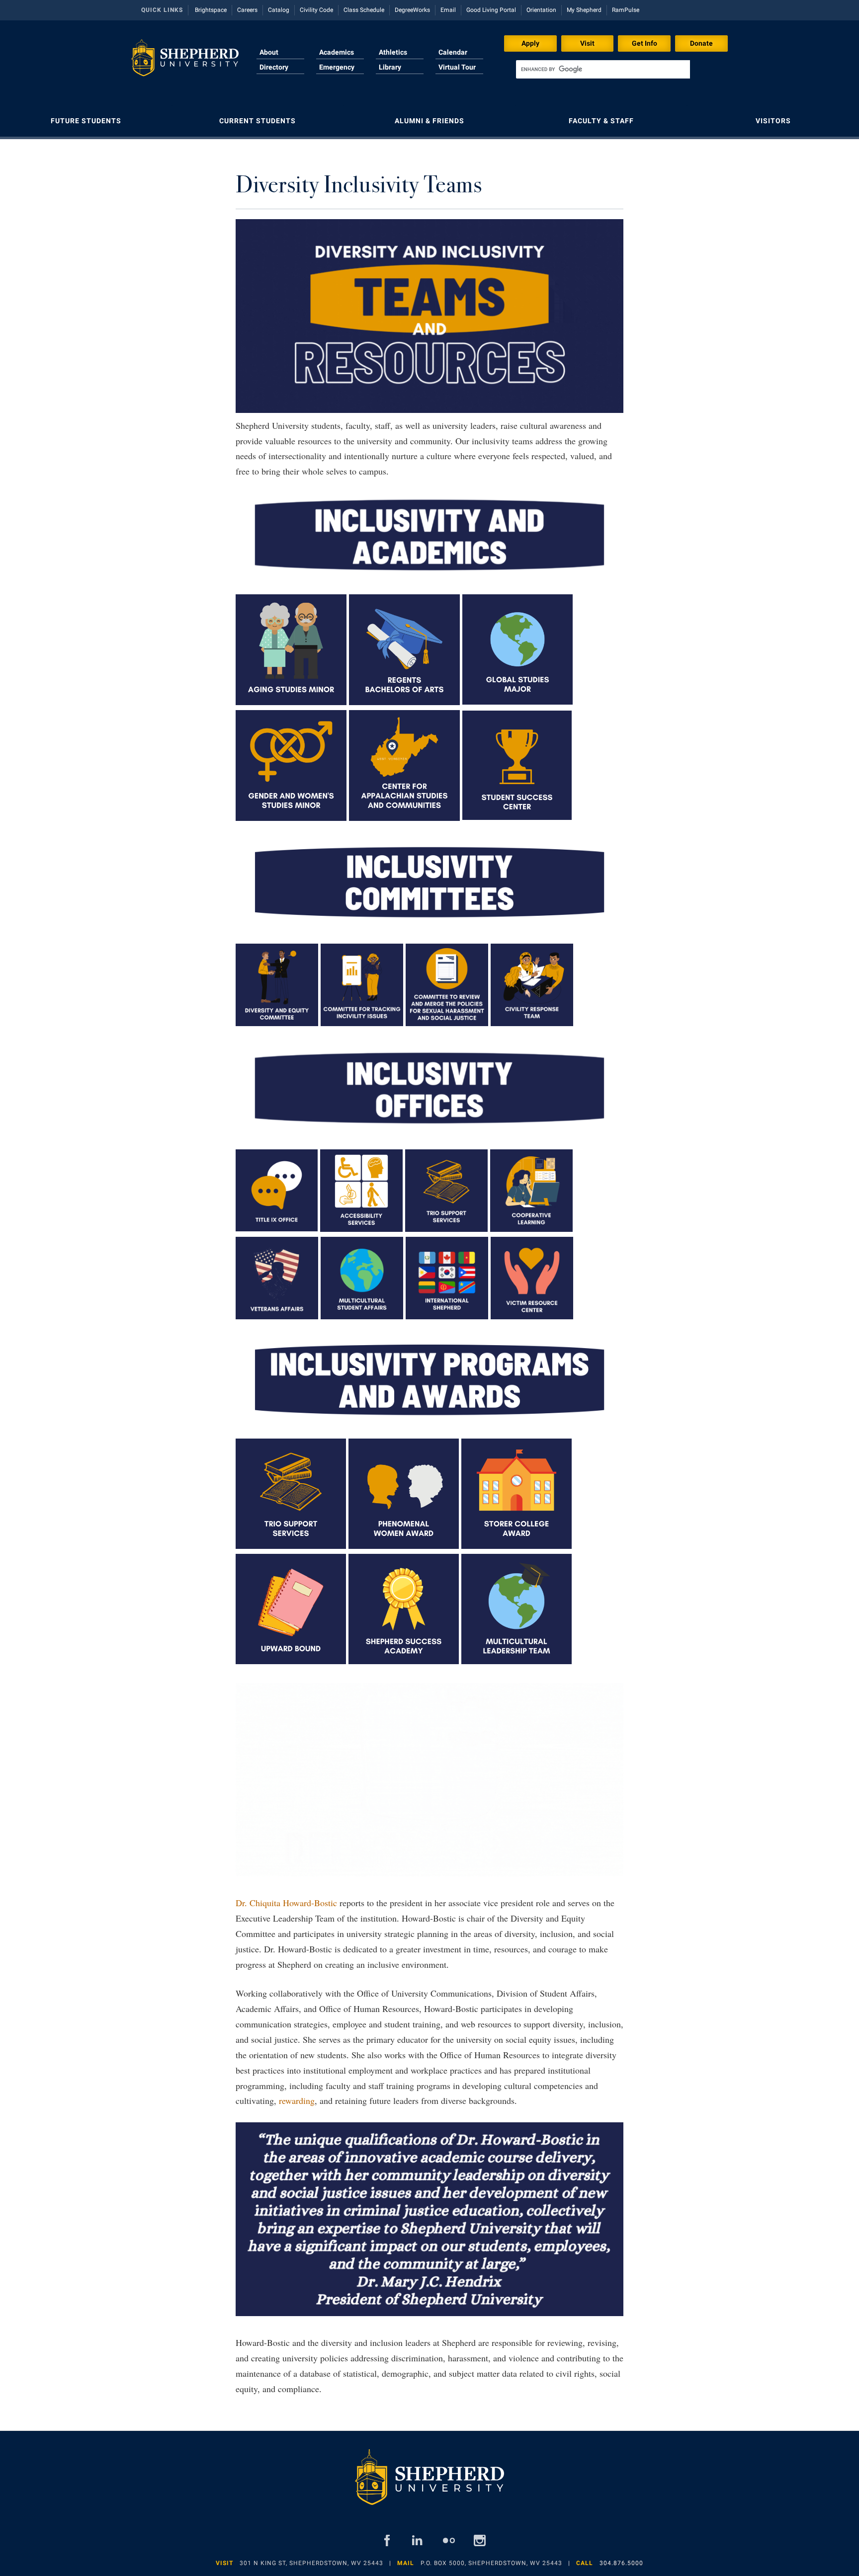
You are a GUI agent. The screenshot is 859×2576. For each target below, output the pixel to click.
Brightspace (211, 10)
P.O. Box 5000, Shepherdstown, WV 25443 (491, 2563)
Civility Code (316, 10)
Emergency (337, 67)
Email (448, 10)
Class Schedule (364, 10)
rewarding (297, 2100)
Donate (701, 43)
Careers (247, 10)
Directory (274, 67)
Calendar (453, 52)
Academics (337, 52)
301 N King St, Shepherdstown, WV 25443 (311, 2563)
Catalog (279, 10)
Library (390, 67)
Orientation (541, 10)
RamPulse (626, 10)
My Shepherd (584, 10)
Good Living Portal (491, 10)
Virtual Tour (457, 67)
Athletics (393, 52)
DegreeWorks (412, 10)
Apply (530, 43)
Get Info (644, 43)
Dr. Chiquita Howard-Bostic (286, 1903)
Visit (587, 43)
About (269, 52)
